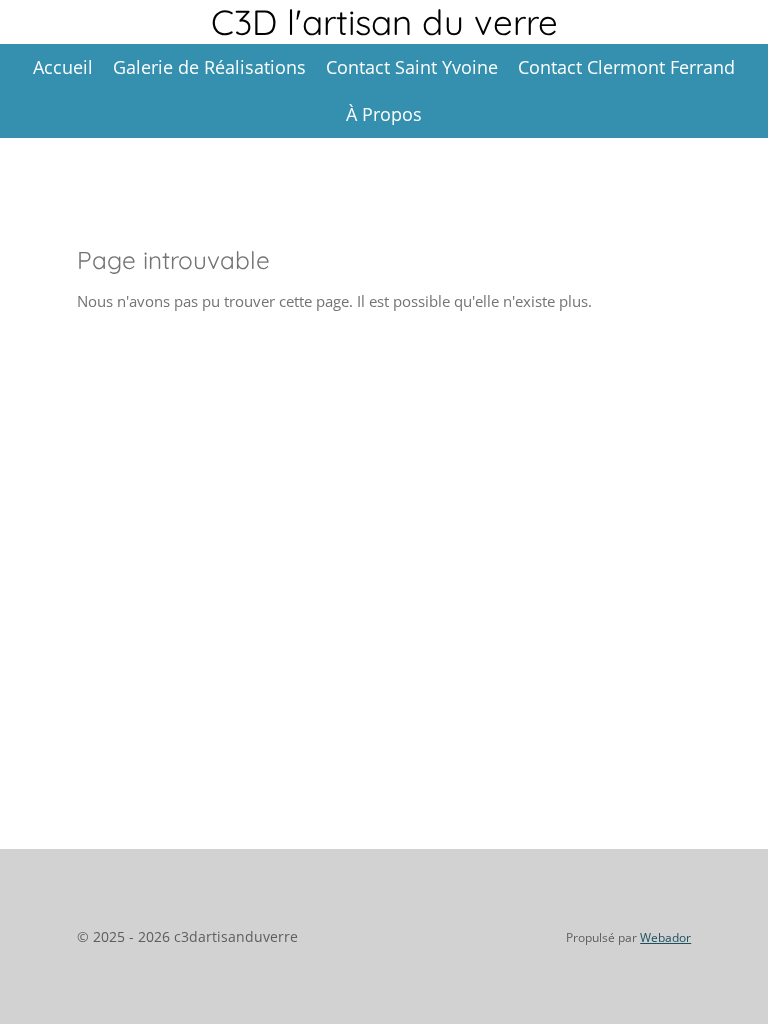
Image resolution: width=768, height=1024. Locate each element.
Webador (665, 937)
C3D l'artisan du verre (384, 22)
